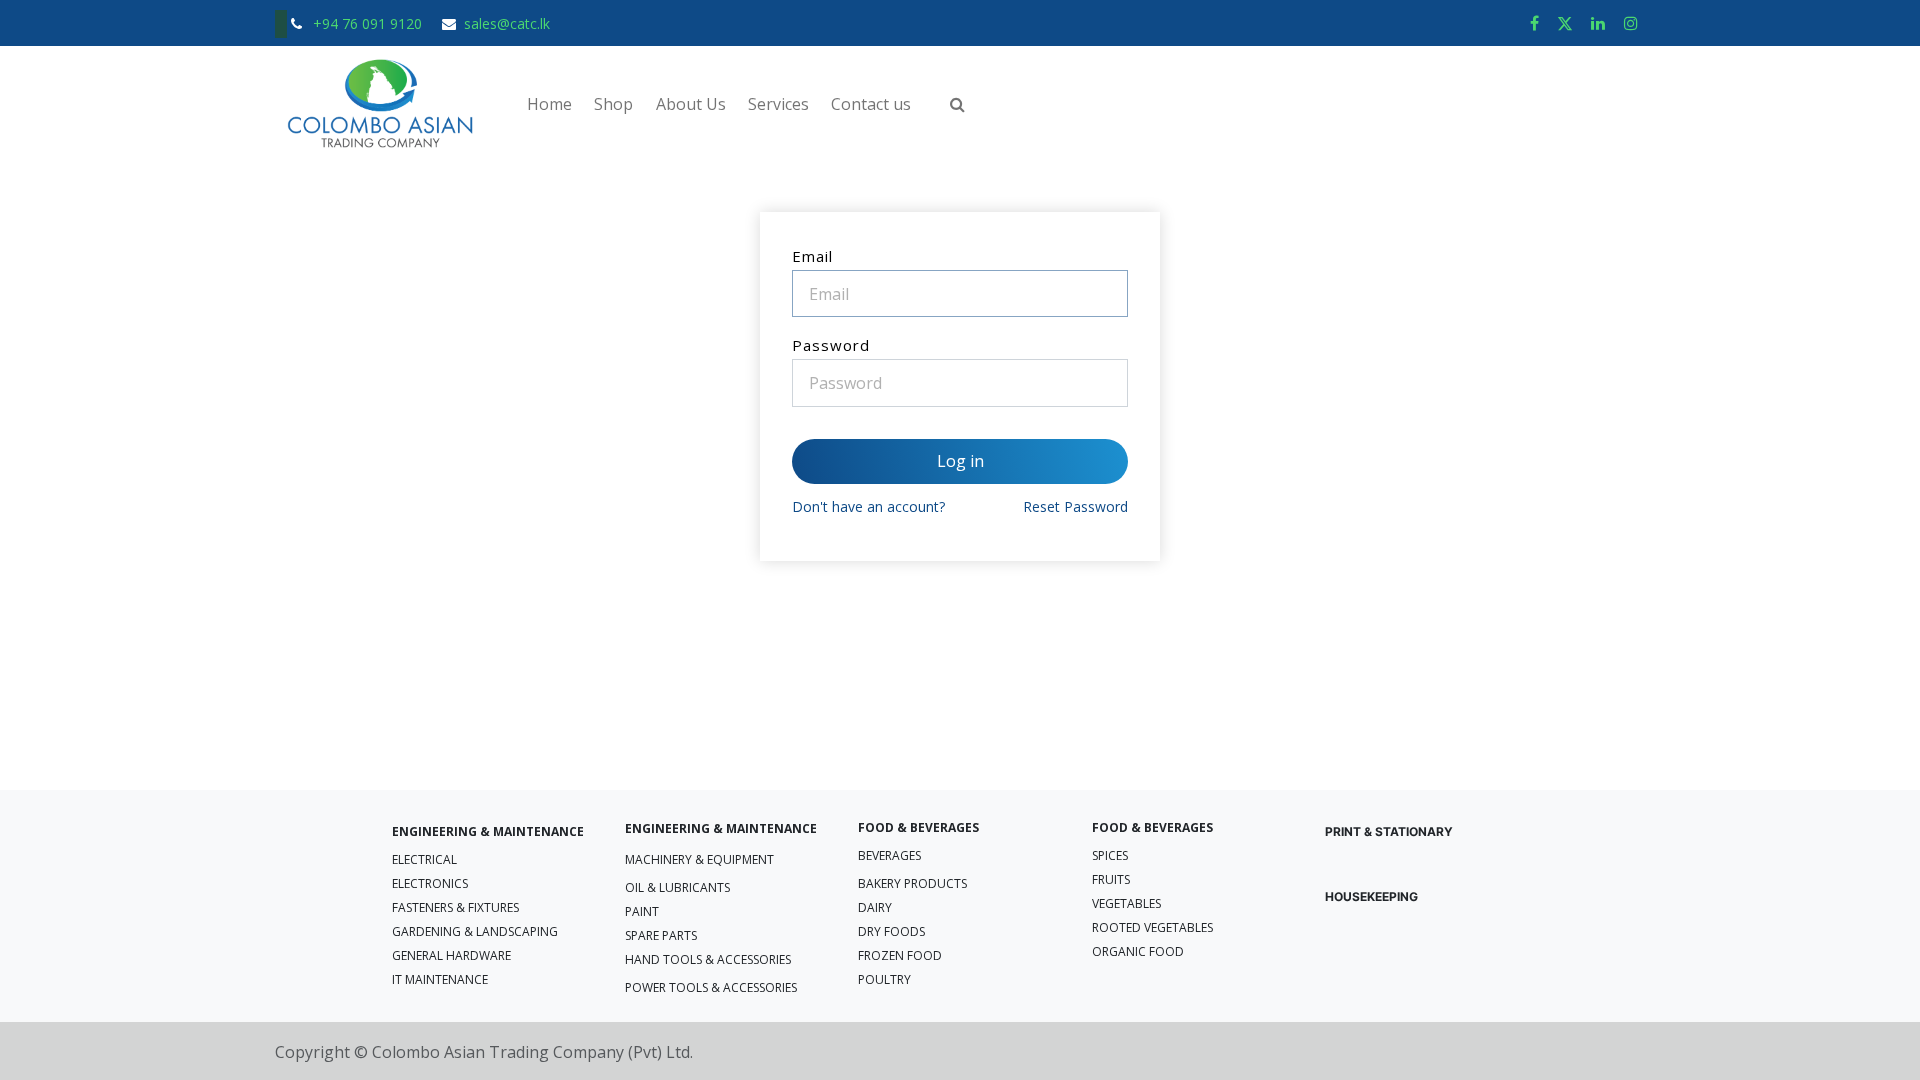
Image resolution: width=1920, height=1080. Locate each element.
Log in (960, 461)
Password (831, 345)
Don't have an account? (868, 506)
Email (812, 256)
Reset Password (1075, 506)
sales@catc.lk (507, 23)
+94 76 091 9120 (369, 23)
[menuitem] (549, 104)
